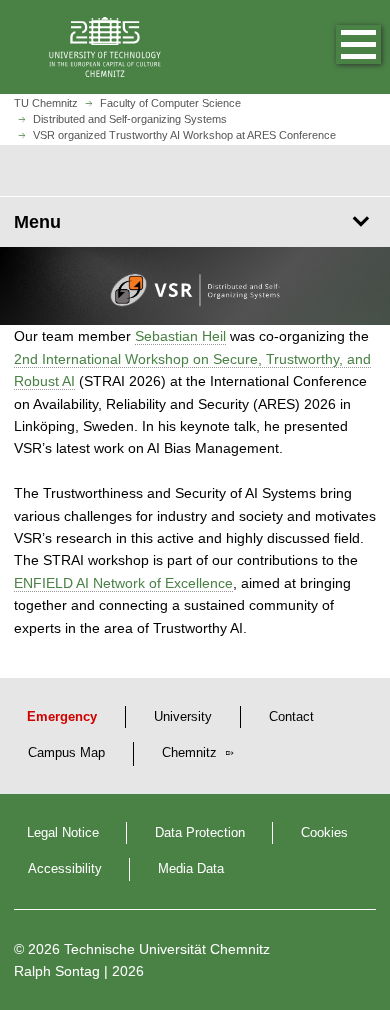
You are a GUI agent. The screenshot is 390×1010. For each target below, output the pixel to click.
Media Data (191, 869)
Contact (291, 717)
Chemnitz (191, 753)
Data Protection (200, 833)
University (183, 717)
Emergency (62, 717)
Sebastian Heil (180, 336)
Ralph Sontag (57, 971)
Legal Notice (63, 833)
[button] (338, 47)
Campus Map (66, 753)
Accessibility (65, 869)
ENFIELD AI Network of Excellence (123, 583)
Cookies (324, 833)
